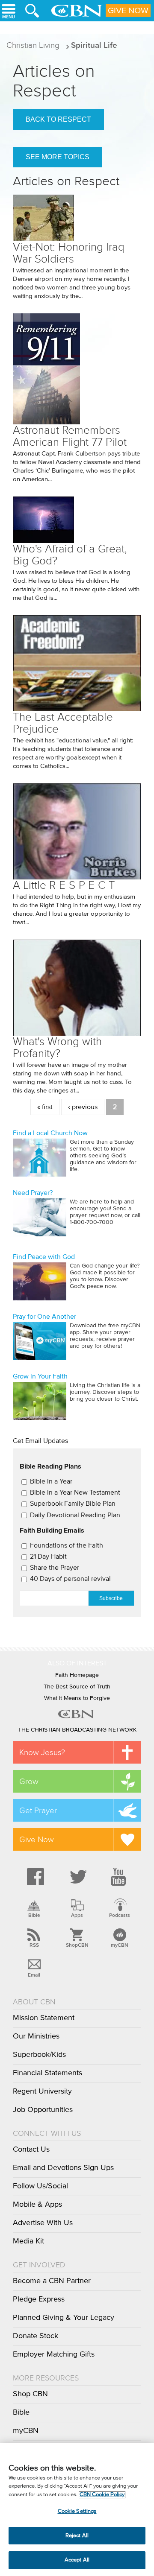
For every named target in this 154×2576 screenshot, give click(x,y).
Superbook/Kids (39, 2055)
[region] (77, 2509)
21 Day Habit (48, 1557)
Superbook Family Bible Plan (73, 1504)
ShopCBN (77, 1945)
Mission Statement (44, 2018)
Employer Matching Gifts (54, 2354)
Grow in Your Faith (40, 1376)
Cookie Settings (77, 2511)
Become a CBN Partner (52, 2281)
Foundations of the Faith (67, 1545)
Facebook (34, 1877)
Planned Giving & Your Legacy (64, 2318)
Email (34, 1975)
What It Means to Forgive (77, 1698)
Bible (34, 1915)
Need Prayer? (33, 1193)
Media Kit (28, 2241)
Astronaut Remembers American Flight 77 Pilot (70, 436)
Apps (77, 1915)
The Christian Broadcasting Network (77, 1730)
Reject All (77, 2536)
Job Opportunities (43, 2110)
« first (45, 1107)
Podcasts (120, 1915)
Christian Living (33, 45)
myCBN (120, 1945)
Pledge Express (39, 2299)
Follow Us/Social (40, 2186)
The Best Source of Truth (77, 1687)
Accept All (77, 2560)
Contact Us (31, 2150)
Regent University (42, 2091)
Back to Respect (58, 119)
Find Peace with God (44, 1257)
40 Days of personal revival (70, 1579)
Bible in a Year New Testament (75, 1492)
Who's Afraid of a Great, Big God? (70, 555)
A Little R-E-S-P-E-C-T (64, 885)
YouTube (120, 1877)
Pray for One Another (44, 1317)
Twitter (77, 1877)
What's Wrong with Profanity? (57, 1047)
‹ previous (83, 1107)
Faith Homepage (77, 1675)
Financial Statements (47, 2073)
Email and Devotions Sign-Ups (63, 2168)
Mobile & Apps (37, 2205)
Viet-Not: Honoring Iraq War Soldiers (69, 253)
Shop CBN (30, 2394)
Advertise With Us (43, 2223)
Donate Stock (36, 2336)
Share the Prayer (55, 1568)
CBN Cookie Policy (102, 2495)
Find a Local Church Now (50, 1133)
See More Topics (58, 157)
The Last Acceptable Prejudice (63, 723)
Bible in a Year (51, 1481)
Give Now (128, 11)
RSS (34, 1945)
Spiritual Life (94, 45)
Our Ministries (36, 2036)
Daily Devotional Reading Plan (75, 1515)
